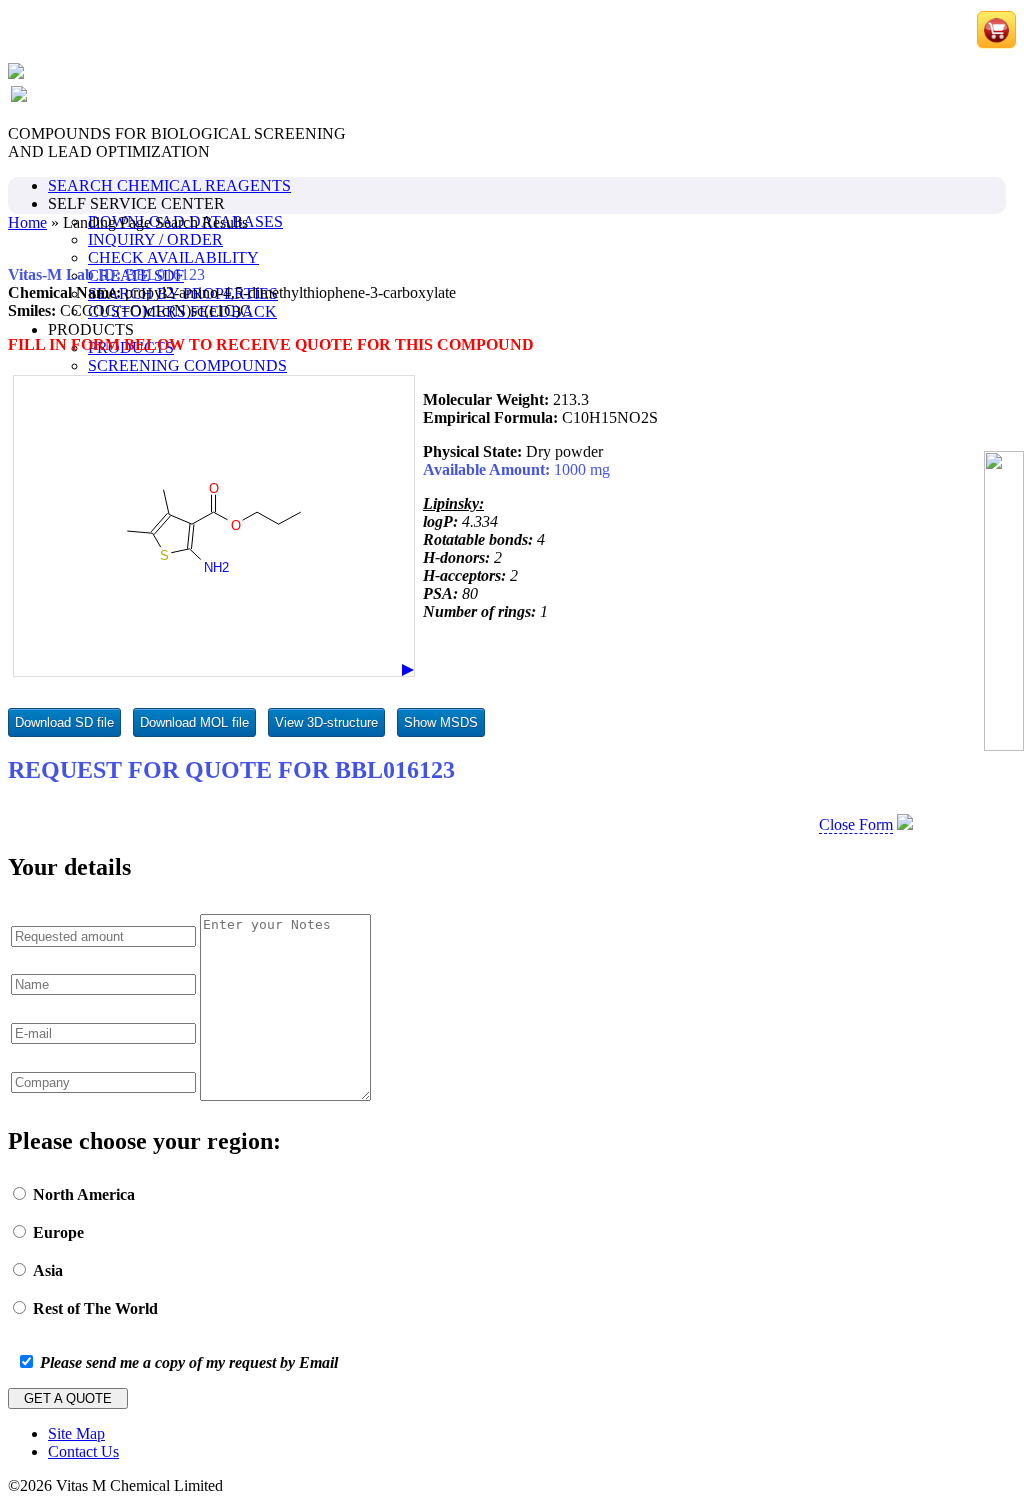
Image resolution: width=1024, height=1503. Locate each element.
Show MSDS (441, 722)
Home (27, 222)
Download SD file (64, 722)
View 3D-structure (326, 722)
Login (900, 32)
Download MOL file (194, 722)
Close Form (856, 824)
